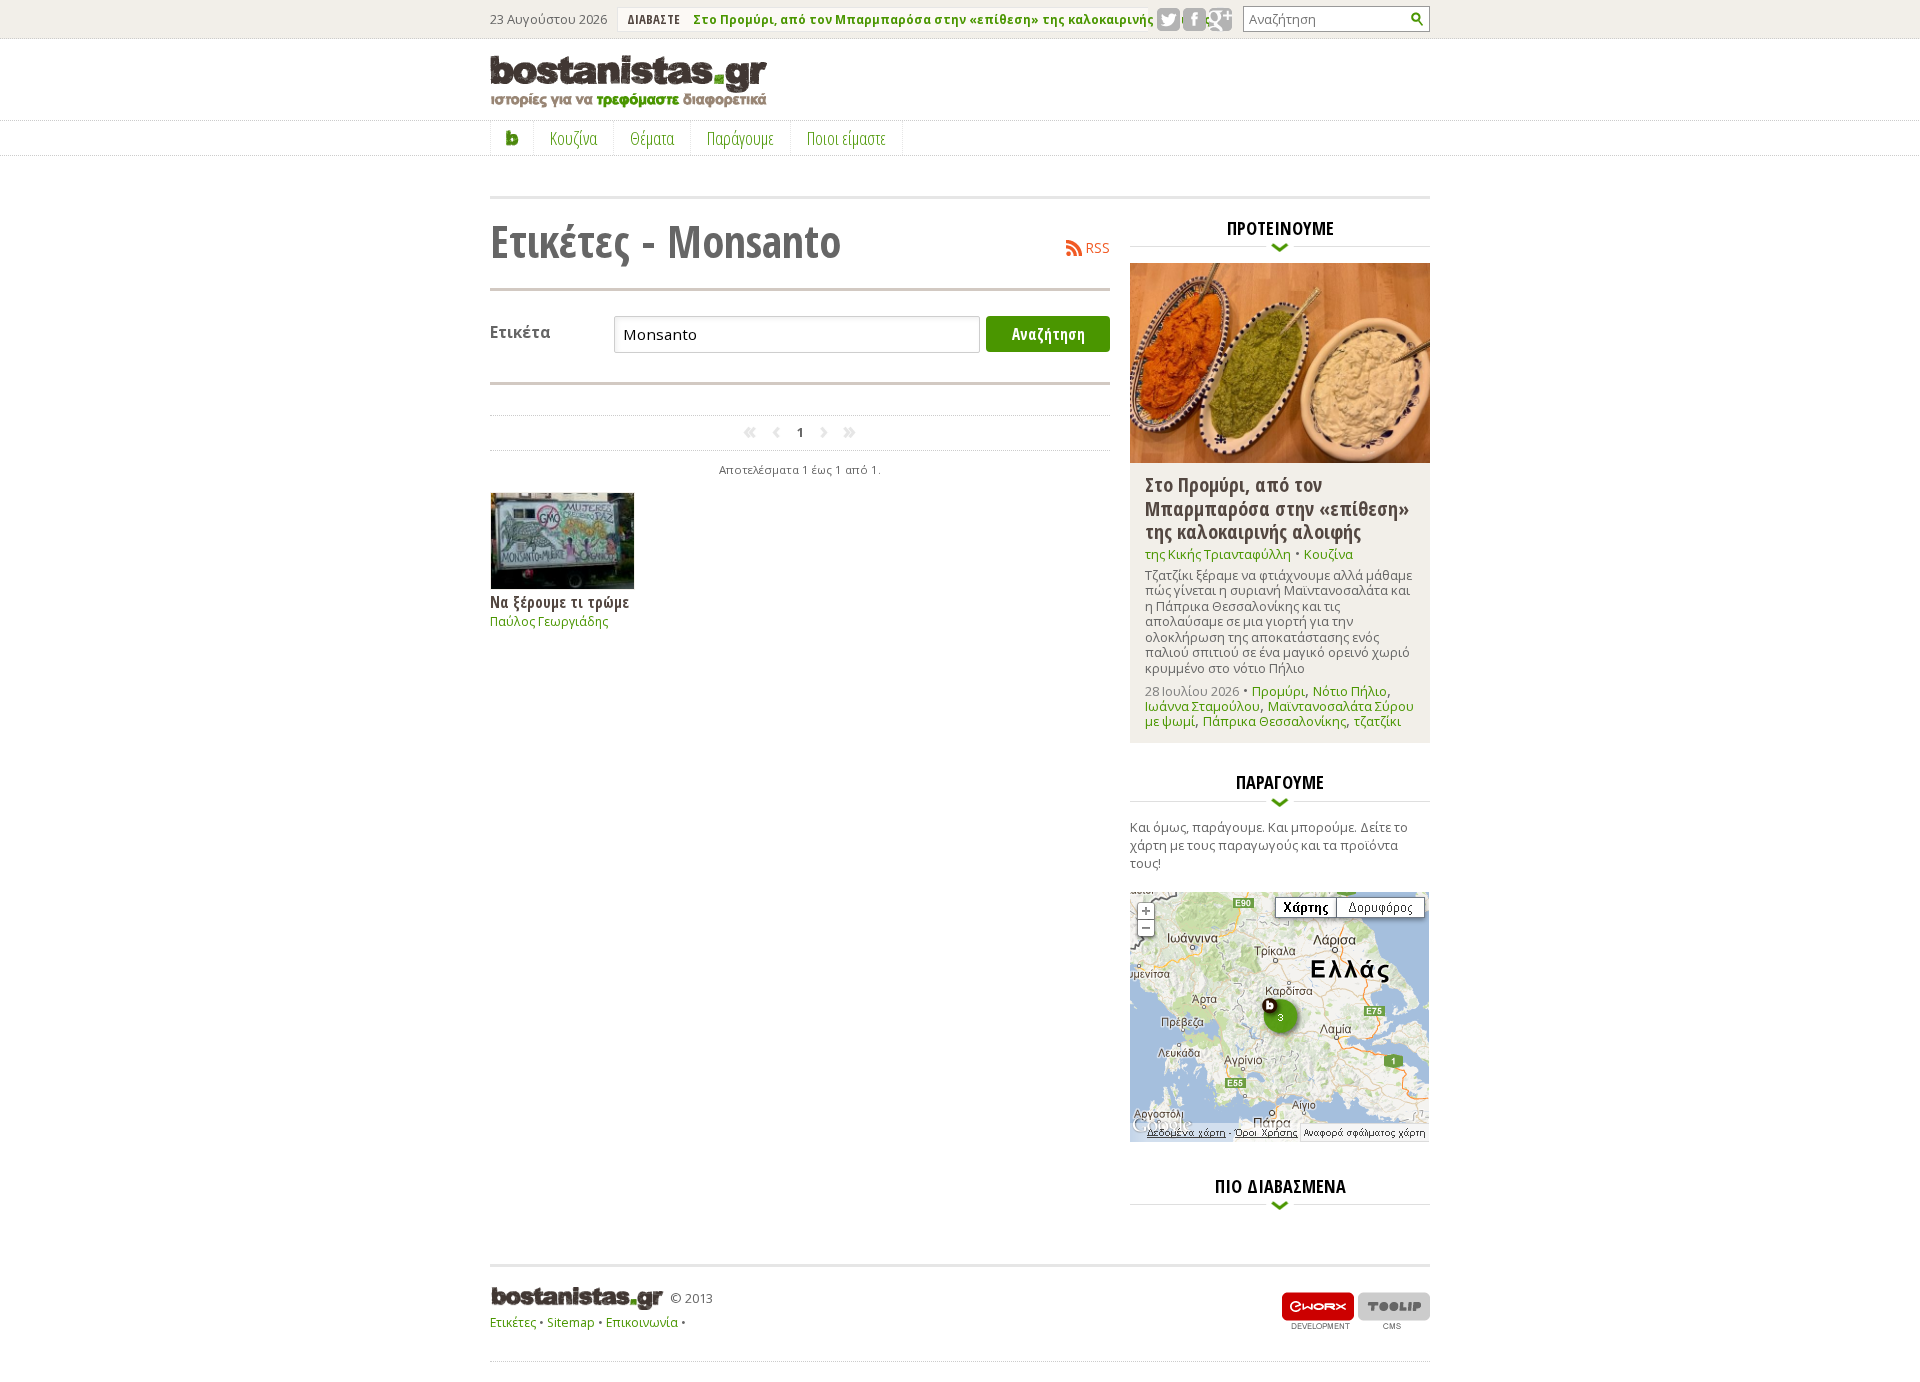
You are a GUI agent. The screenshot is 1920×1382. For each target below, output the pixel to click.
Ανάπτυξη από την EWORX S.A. (1318, 1310)
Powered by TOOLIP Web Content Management (1394, 1310)
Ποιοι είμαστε (846, 138)
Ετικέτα (520, 332)
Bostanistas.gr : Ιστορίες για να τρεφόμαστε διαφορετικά (628, 81)
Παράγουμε (740, 138)
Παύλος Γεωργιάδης (549, 621)
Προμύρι (1278, 691)
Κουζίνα (1328, 554)
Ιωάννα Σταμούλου (1202, 706)
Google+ (1220, 19)
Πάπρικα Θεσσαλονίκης (1274, 721)
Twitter (1168, 19)
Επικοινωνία (642, 1322)
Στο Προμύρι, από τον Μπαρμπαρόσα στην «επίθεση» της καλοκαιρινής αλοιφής (952, 19)
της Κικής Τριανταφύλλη (1218, 554)
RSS (1098, 248)
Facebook (1194, 19)
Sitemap (571, 1322)
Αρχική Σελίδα (512, 138)
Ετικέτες (513, 1322)
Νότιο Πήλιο (1350, 691)
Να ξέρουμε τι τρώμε (559, 601)
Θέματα (652, 138)
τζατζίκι (1377, 721)
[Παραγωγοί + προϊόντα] (1279, 1138)
